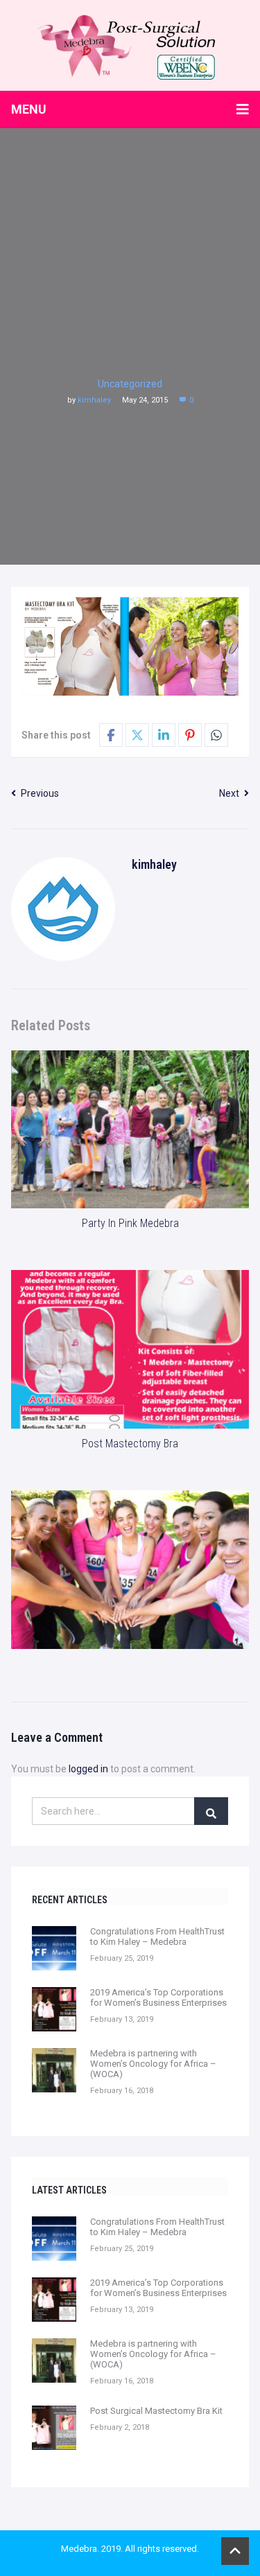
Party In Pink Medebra (130, 1223)
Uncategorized (130, 384)
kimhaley (94, 400)
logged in (88, 1769)
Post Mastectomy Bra (130, 1444)
